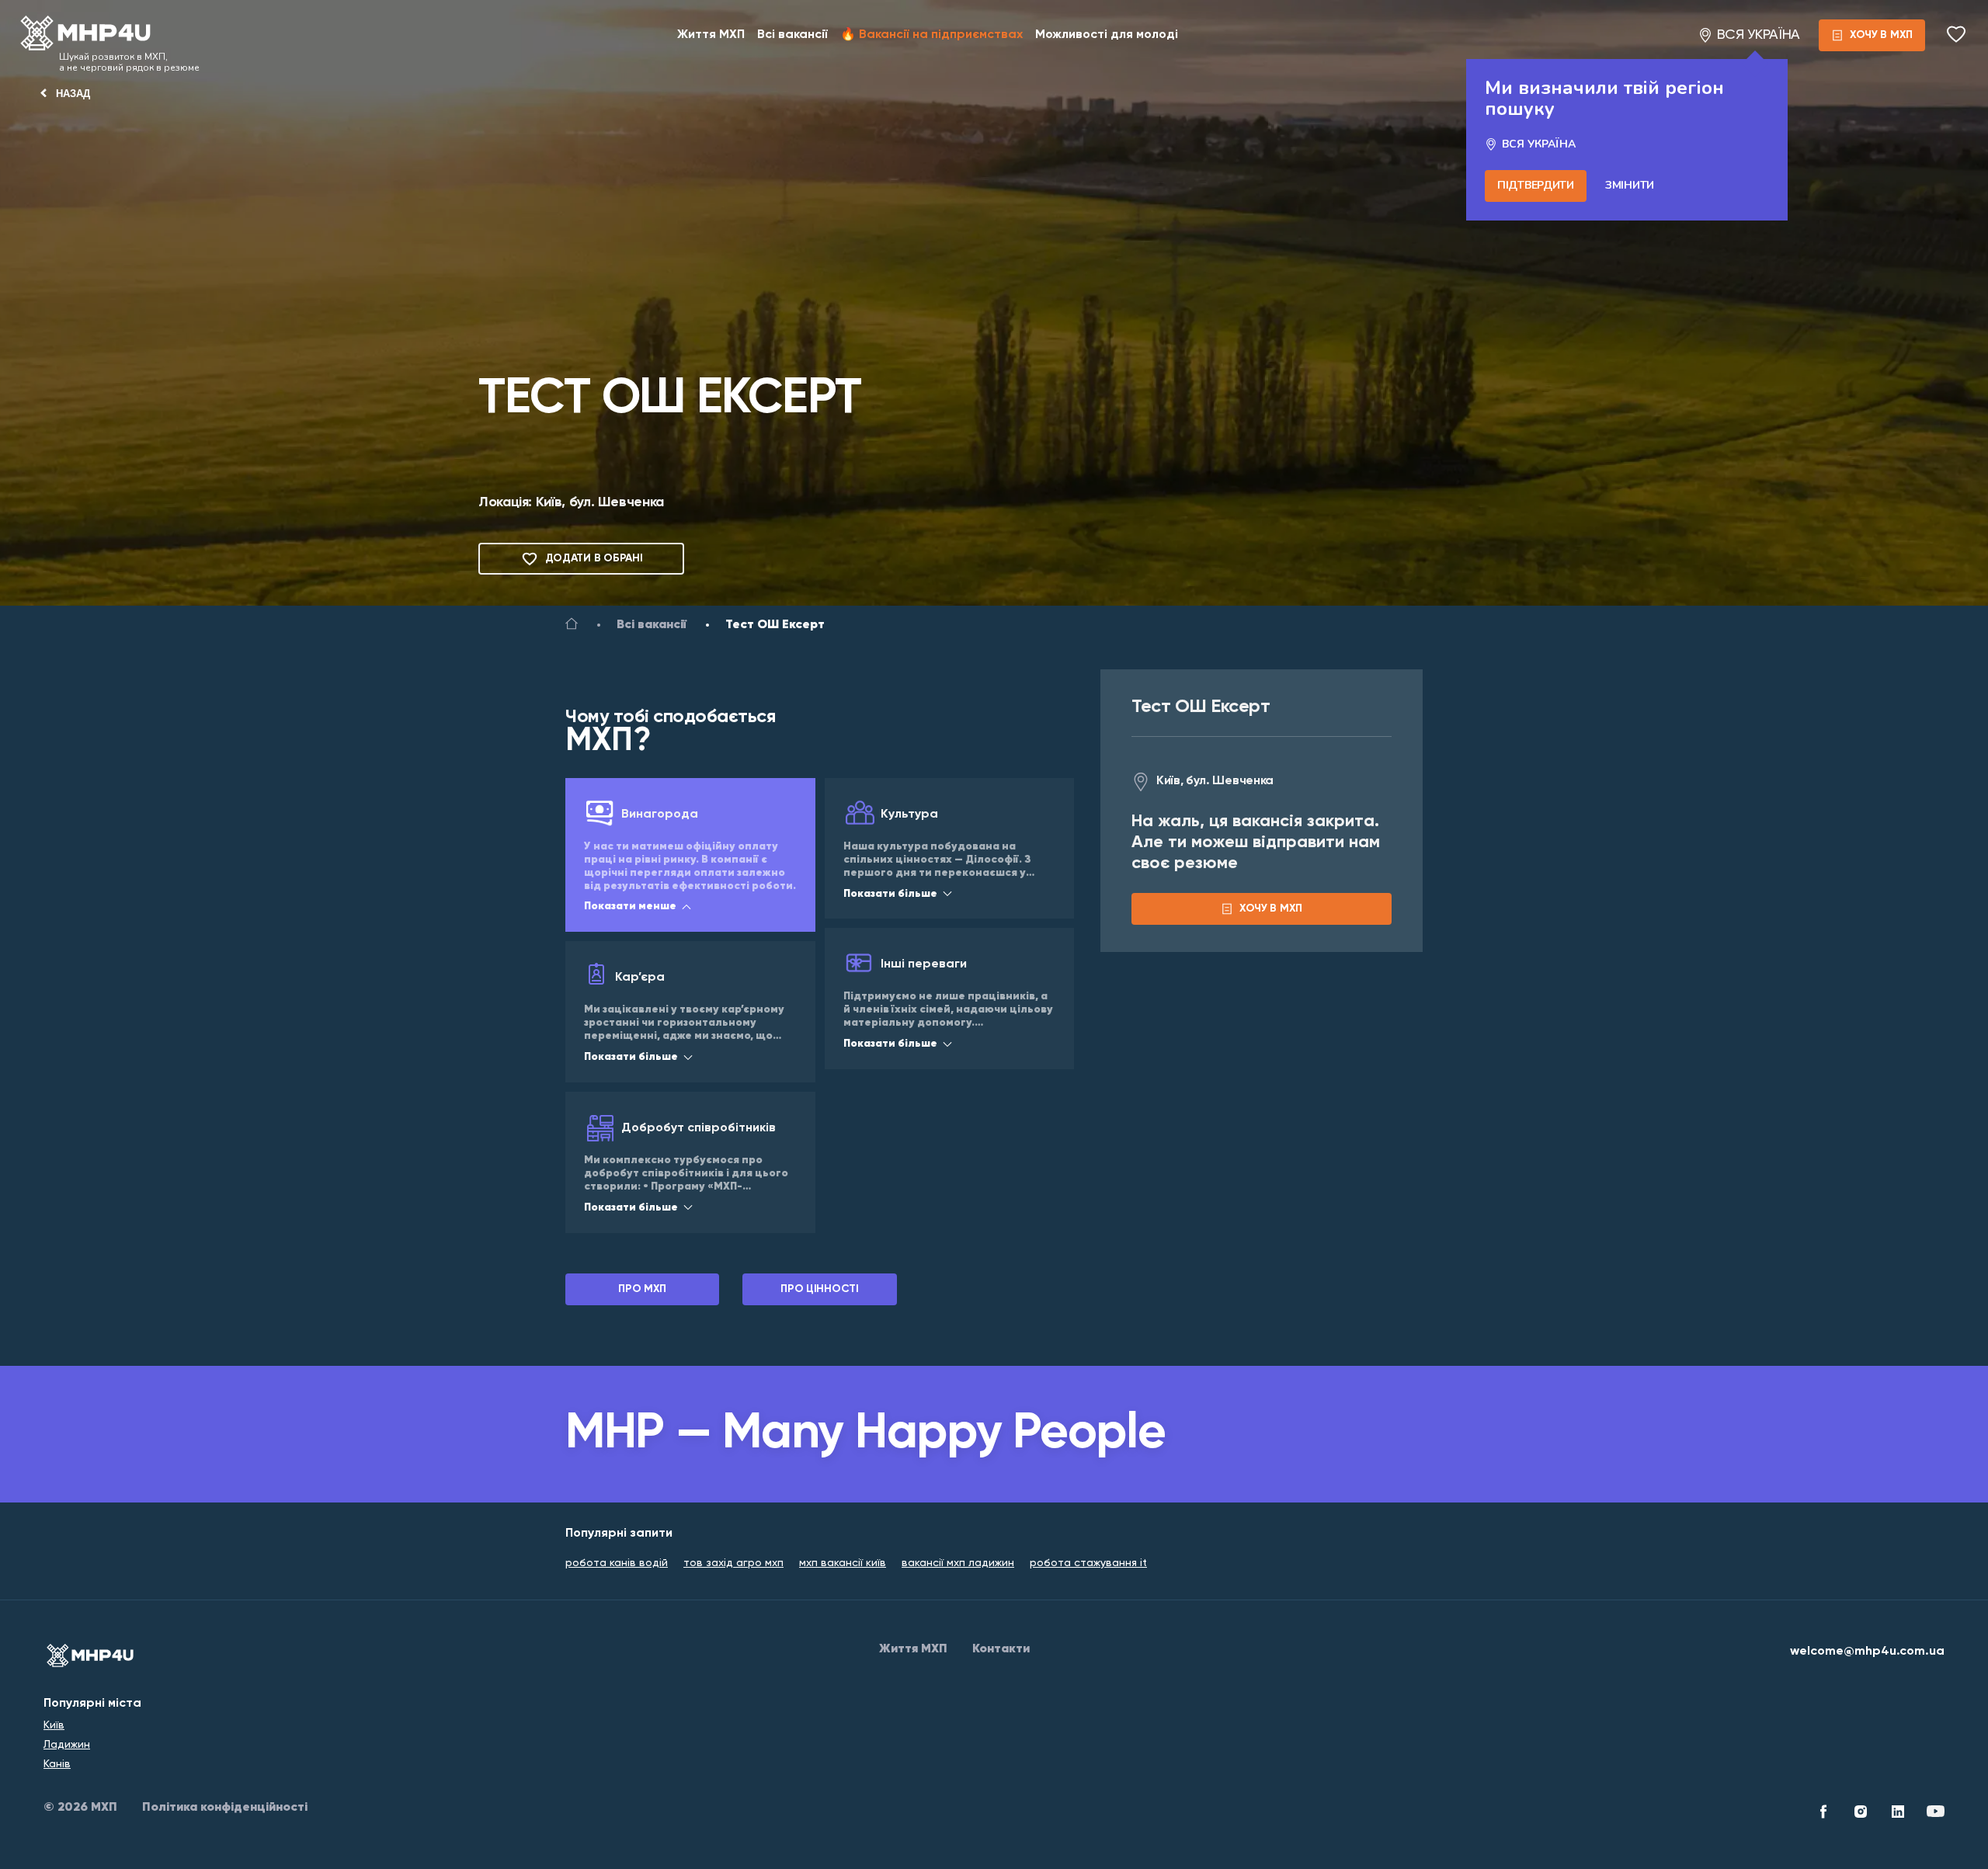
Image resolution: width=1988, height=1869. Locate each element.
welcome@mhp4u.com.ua (1867, 1652)
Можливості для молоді (1107, 35)
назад (73, 94)
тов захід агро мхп (733, 1563)
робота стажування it (1088, 1563)
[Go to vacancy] (572, 627)
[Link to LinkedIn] (1898, 1814)
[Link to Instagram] (1861, 1814)
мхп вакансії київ (843, 1563)
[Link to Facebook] (1823, 1814)
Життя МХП (711, 35)
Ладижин (67, 1745)
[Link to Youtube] (1935, 1814)
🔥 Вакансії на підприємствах (931, 35)
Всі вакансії (792, 35)
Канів (57, 1764)
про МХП (642, 1289)
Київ (54, 1725)
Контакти (1001, 1649)
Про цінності (820, 1289)
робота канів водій (617, 1563)
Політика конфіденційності (225, 1808)
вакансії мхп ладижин (958, 1563)
